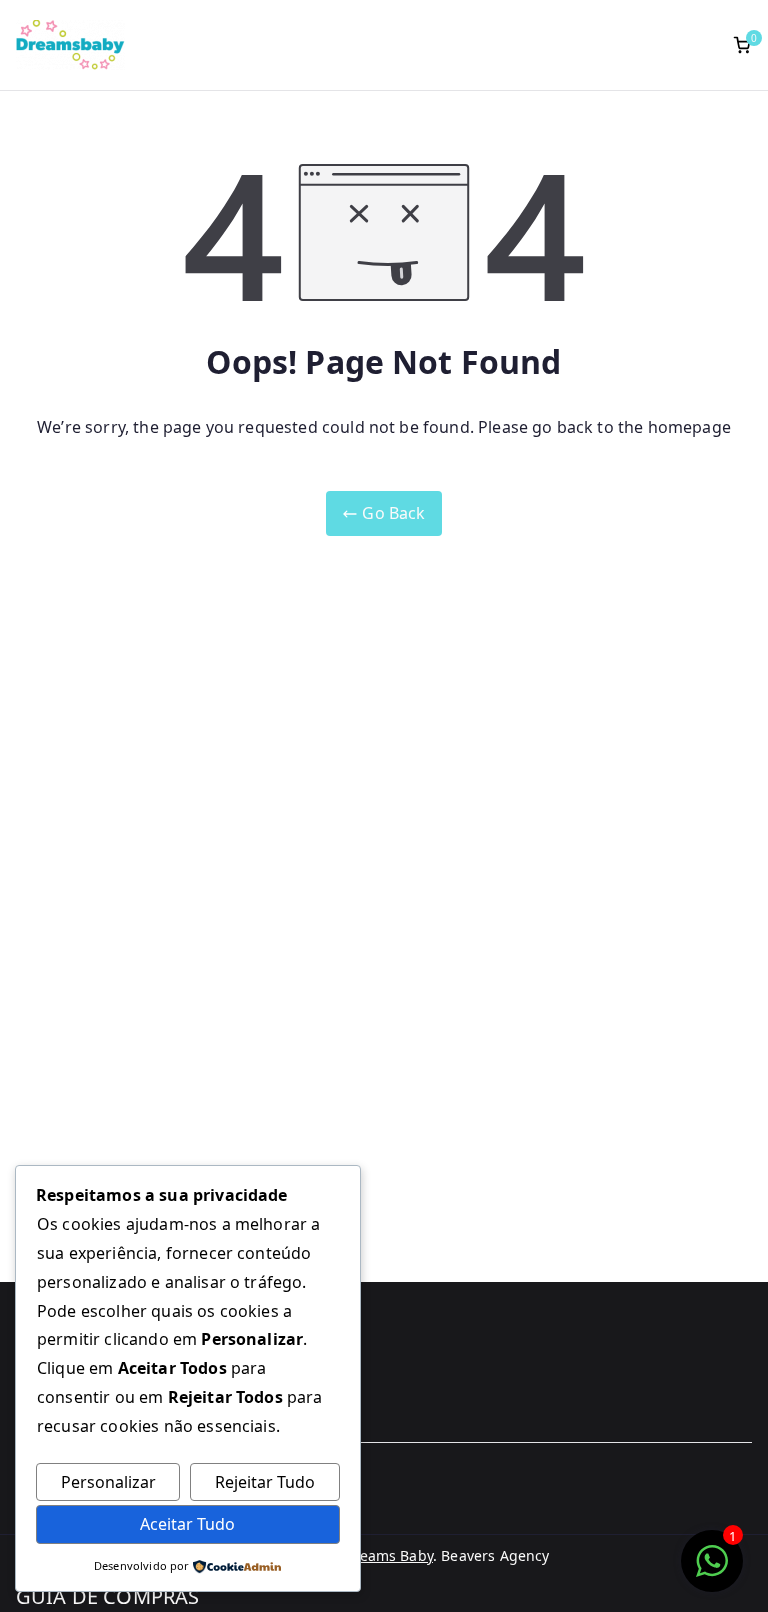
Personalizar (108, 1482)
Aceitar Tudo (187, 1524)
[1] (712, 1571)
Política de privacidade (106, 1537)
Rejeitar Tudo (265, 1482)
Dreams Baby (388, 1555)
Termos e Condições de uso (123, 1504)
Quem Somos (65, 1471)
